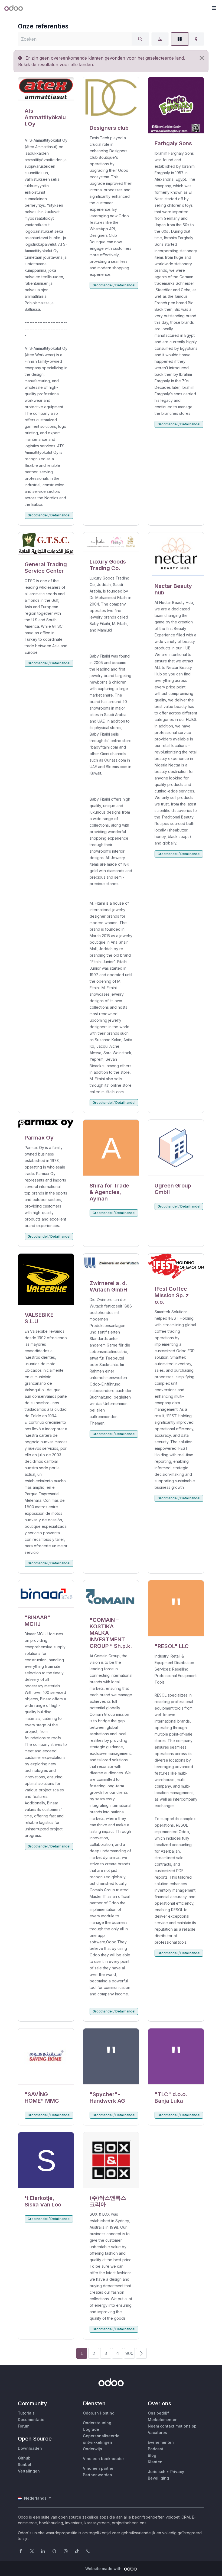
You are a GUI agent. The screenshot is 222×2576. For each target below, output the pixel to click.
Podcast (156, 2449)
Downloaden (30, 2448)
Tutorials (26, 2413)
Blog (152, 2455)
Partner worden (97, 2475)
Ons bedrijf (158, 2413)
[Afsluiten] (202, 58)
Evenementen (161, 2442)
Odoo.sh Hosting (99, 2413)
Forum (24, 2426)
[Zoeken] (140, 39)
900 (129, 2353)
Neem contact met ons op (172, 2426)
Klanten (155, 2462)
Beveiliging (158, 2478)
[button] (214, 8)
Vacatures (157, 2433)
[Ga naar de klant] (46, 89)
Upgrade (91, 2429)
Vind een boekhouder (103, 2459)
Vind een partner (99, 2468)
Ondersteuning (97, 2423)
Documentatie (31, 2420)
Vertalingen (29, 2471)
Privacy (177, 2472)
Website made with (104, 2569)
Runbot (25, 2465)
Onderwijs (92, 2449)
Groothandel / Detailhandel (49, 515)
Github (24, 2458)
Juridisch (157, 2472)
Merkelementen (163, 2420)
